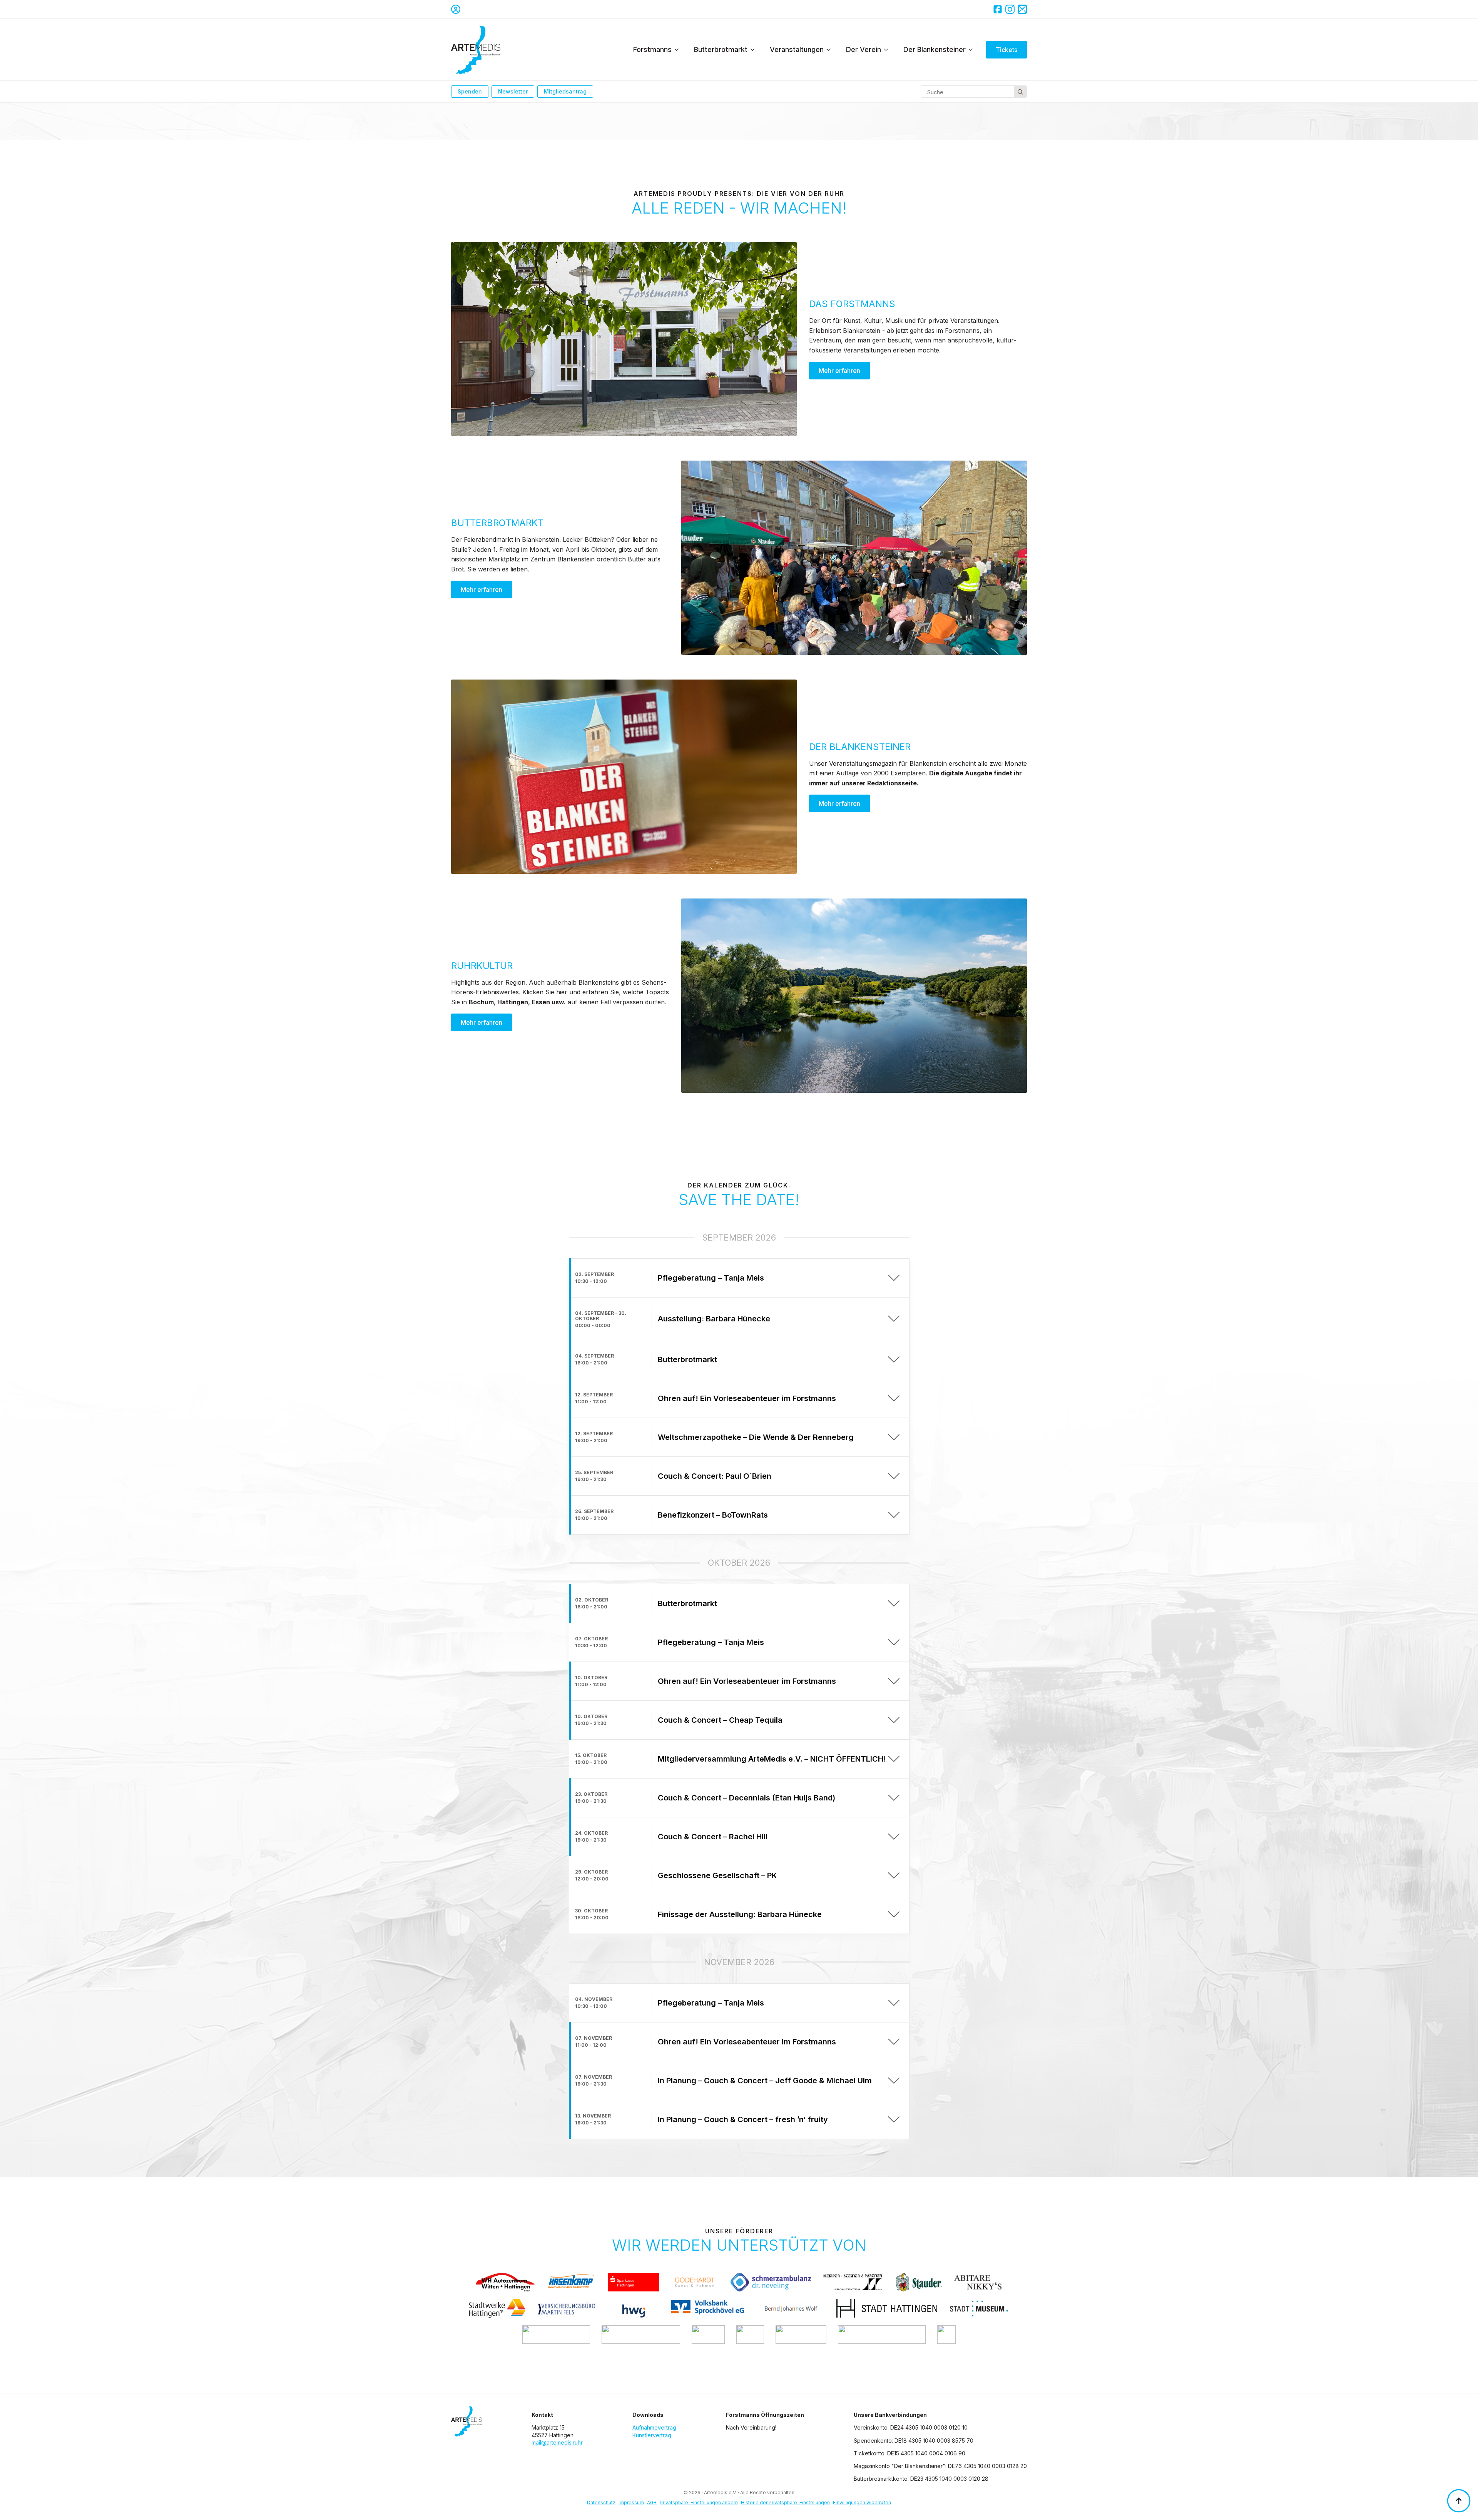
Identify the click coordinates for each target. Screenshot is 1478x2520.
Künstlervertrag (652, 2435)
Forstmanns (652, 49)
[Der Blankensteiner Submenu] (973, 50)
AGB (652, 2502)
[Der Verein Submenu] (888, 50)
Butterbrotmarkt (721, 49)
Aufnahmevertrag (654, 2427)
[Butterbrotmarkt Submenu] (755, 50)
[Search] (1020, 92)
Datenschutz (601, 2502)
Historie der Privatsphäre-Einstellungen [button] (785, 2502)
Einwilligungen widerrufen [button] (862, 2502)
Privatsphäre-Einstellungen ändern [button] (699, 2502)
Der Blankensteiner (935, 49)
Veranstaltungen (797, 49)
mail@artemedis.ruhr (557, 2442)
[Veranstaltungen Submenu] (831, 50)
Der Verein (864, 49)
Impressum (631, 2502)
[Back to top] (1459, 2501)
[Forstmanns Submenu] (679, 50)
